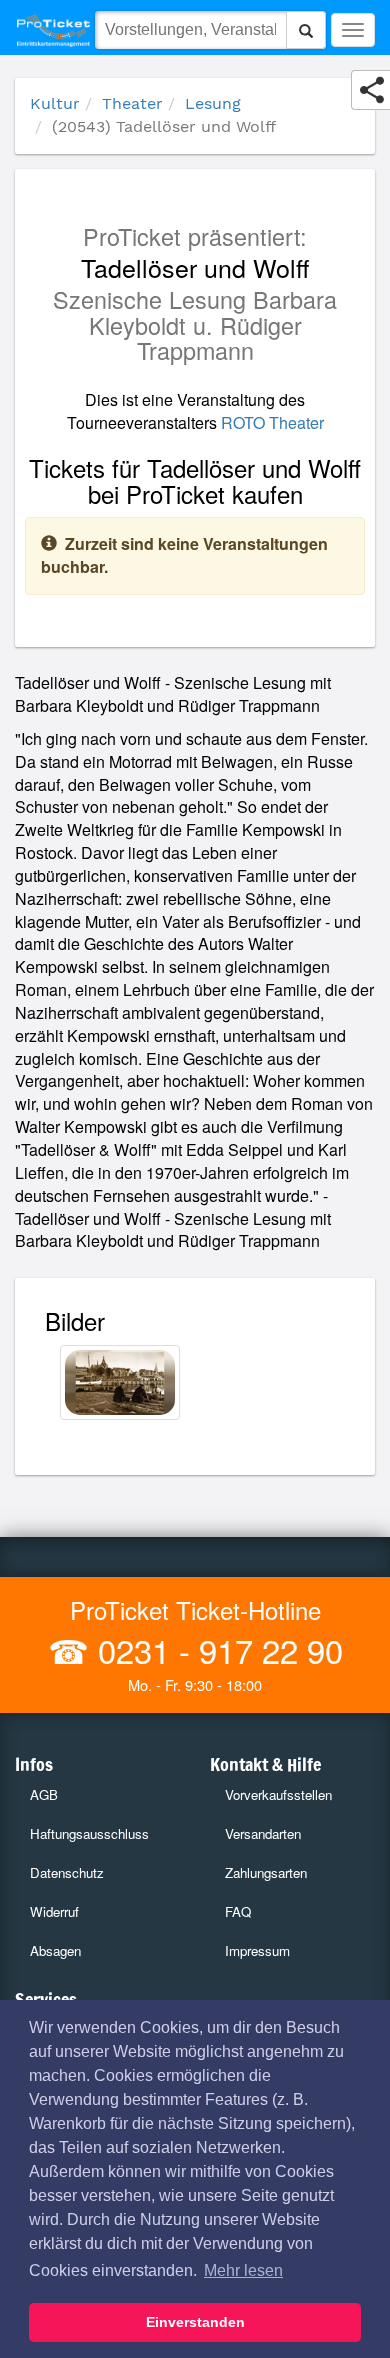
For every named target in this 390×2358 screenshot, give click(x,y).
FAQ (238, 1911)
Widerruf (54, 1911)
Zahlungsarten (266, 1872)
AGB (44, 1794)
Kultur (55, 103)
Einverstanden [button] (195, 2322)
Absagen (55, 1950)
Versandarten (263, 1833)
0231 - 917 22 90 (216, 1649)
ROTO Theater (272, 422)
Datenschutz (67, 1872)
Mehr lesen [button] (243, 2270)
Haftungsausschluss (89, 1833)
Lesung (213, 103)
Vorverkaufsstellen (278, 1794)
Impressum (257, 1950)
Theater (132, 103)
